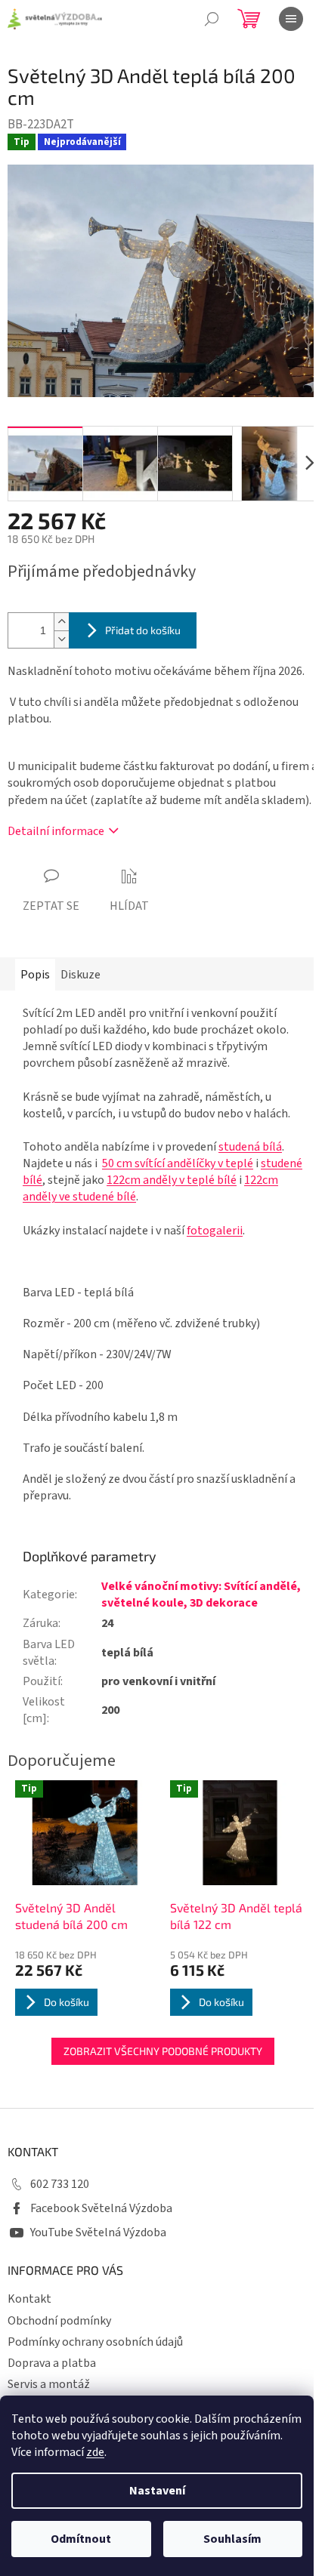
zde (95, 2452)
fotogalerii (215, 1231)
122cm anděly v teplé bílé (172, 1180)
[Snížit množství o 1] (61, 639)
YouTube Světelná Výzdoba (98, 2232)
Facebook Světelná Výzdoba (101, 2208)
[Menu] (291, 19)
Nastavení (157, 2491)
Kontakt (29, 2299)
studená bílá (250, 1147)
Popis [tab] (35, 975)
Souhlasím (232, 2539)
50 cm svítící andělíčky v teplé (178, 1163)
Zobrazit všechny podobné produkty (163, 2051)
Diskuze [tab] (80, 975)
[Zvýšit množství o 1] (61, 622)
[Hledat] (212, 19)
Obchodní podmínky (59, 2321)
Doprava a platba (52, 2363)
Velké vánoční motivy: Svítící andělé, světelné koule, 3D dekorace (201, 1595)
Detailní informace (56, 831)
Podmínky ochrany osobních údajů (95, 2342)
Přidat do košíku (143, 630)
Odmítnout (81, 2539)
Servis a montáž (49, 2384)
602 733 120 (60, 2184)
